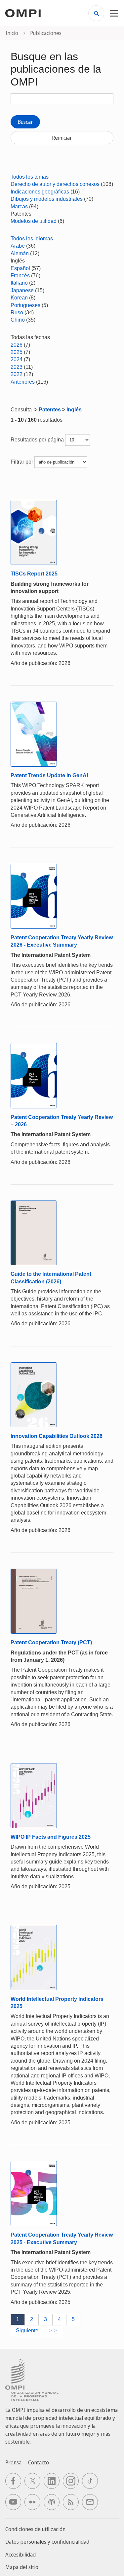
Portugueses (25, 305)
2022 (17, 374)
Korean (19, 298)
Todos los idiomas (32, 239)
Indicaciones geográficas (40, 192)
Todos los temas (30, 177)
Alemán (20, 253)
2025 (17, 352)
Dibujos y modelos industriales (47, 199)
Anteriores (23, 382)
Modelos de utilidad (34, 221)
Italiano (19, 283)
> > (53, 2331)
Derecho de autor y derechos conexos (55, 184)
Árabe (18, 246)
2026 (17, 345)
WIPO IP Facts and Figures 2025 (51, 1837)
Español (20, 268)
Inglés (74, 410)
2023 (17, 367)
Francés (20, 276)
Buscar (25, 122)
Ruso (17, 313)
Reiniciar (62, 138)
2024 (17, 359)
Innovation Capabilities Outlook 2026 (57, 1436)
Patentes (50, 410)
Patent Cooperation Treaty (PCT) (51, 1642)
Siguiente (27, 2331)
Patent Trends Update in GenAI (49, 775)
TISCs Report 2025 (34, 574)
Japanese (22, 290)
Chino (18, 320)
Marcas (19, 207)
